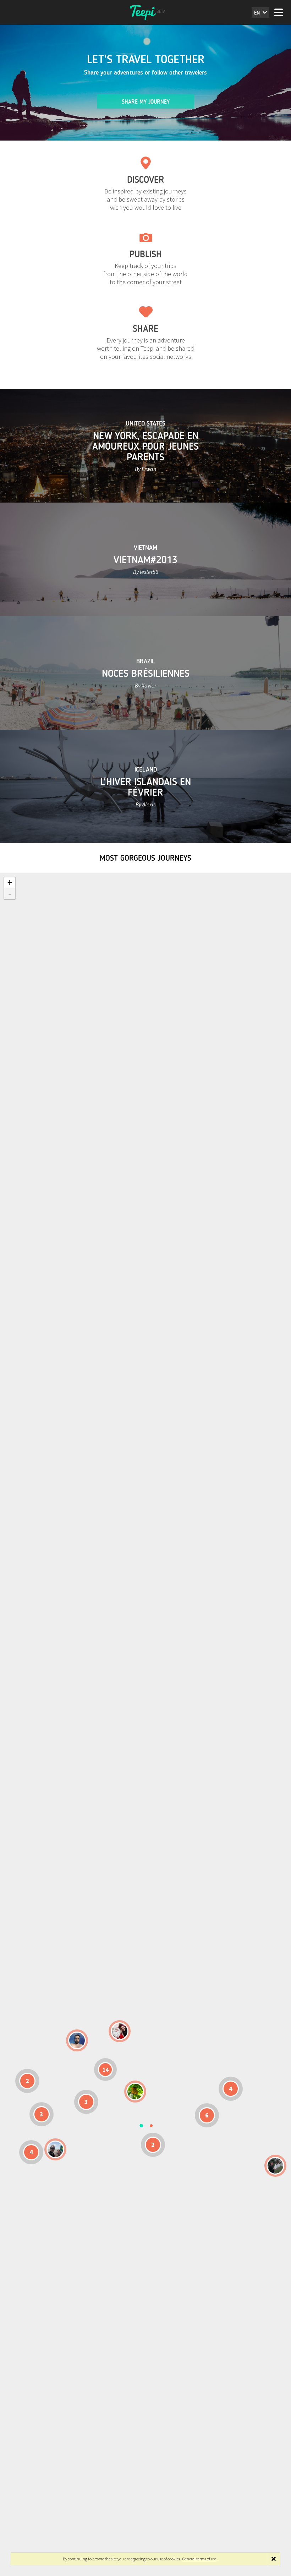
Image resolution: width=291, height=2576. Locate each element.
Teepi (145, 12)
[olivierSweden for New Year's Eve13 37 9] (120, 2031)
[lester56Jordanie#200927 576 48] (135, 2092)
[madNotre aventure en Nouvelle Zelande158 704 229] (275, 2166)
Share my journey (146, 102)
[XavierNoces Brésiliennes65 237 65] (55, 2149)
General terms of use (199, 2559)
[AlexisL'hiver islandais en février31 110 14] (77, 2040)
